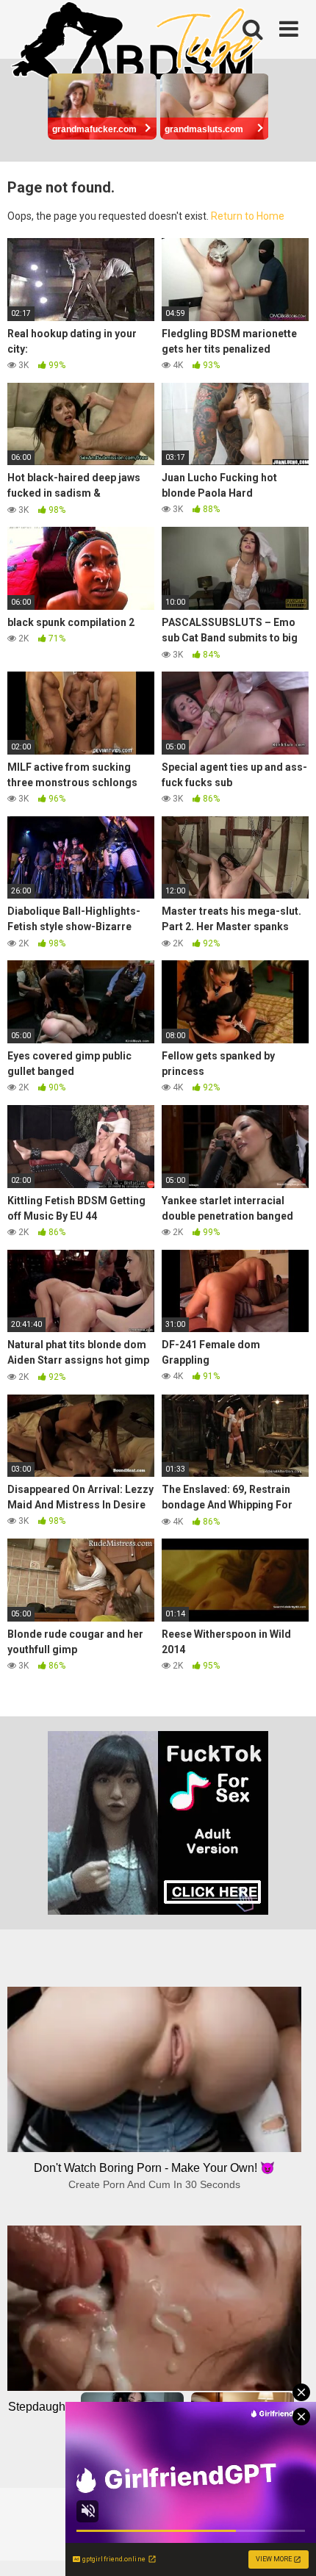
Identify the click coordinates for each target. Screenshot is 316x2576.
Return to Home (248, 216)
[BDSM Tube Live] (136, 43)
